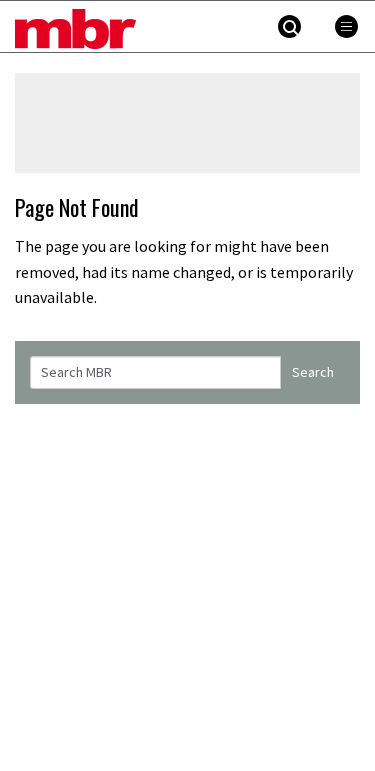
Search (313, 372)
